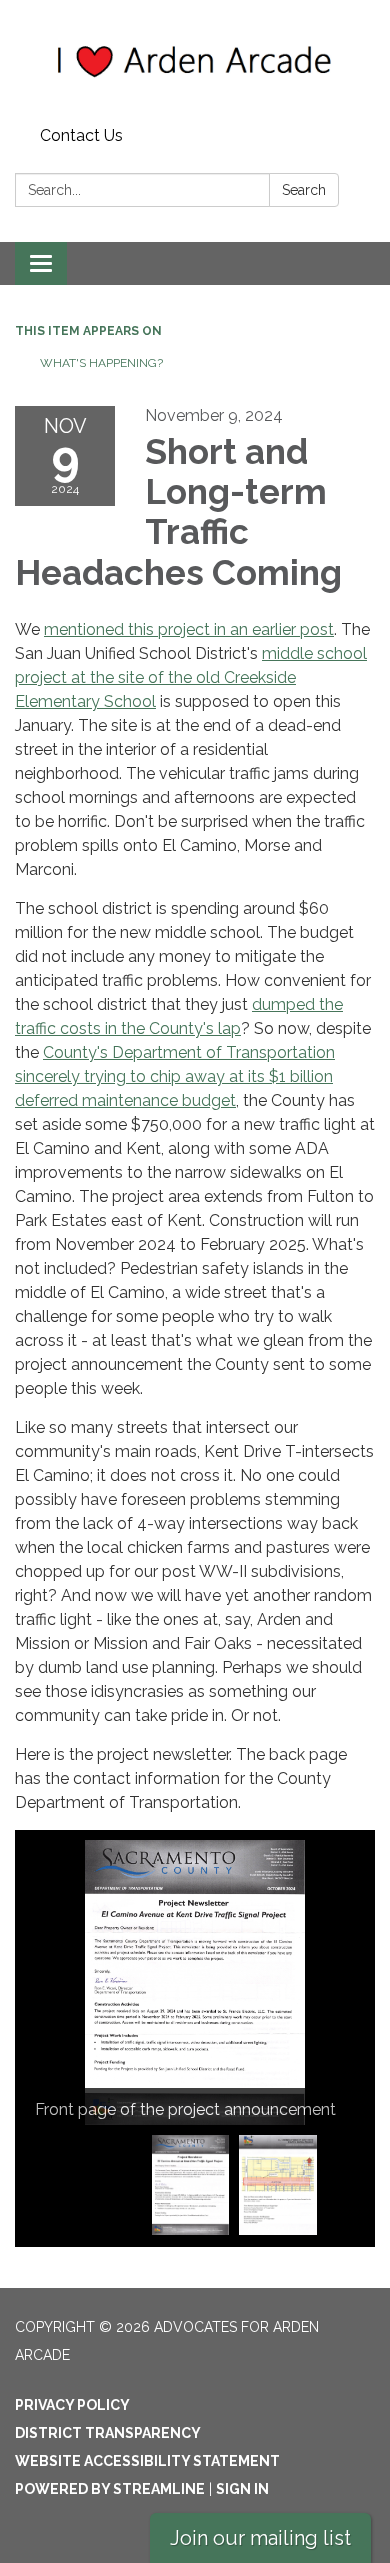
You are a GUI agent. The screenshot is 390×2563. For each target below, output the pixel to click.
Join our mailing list (260, 2538)
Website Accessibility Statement (147, 2461)
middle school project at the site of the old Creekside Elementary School (191, 677)
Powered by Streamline (110, 2489)
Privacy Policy (72, 2405)
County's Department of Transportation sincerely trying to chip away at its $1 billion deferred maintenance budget (175, 1076)
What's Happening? (101, 363)
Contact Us (81, 135)
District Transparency (108, 2433)
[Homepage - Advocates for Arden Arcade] (195, 59)
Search (304, 190)
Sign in (242, 2489)
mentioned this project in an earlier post (189, 629)
